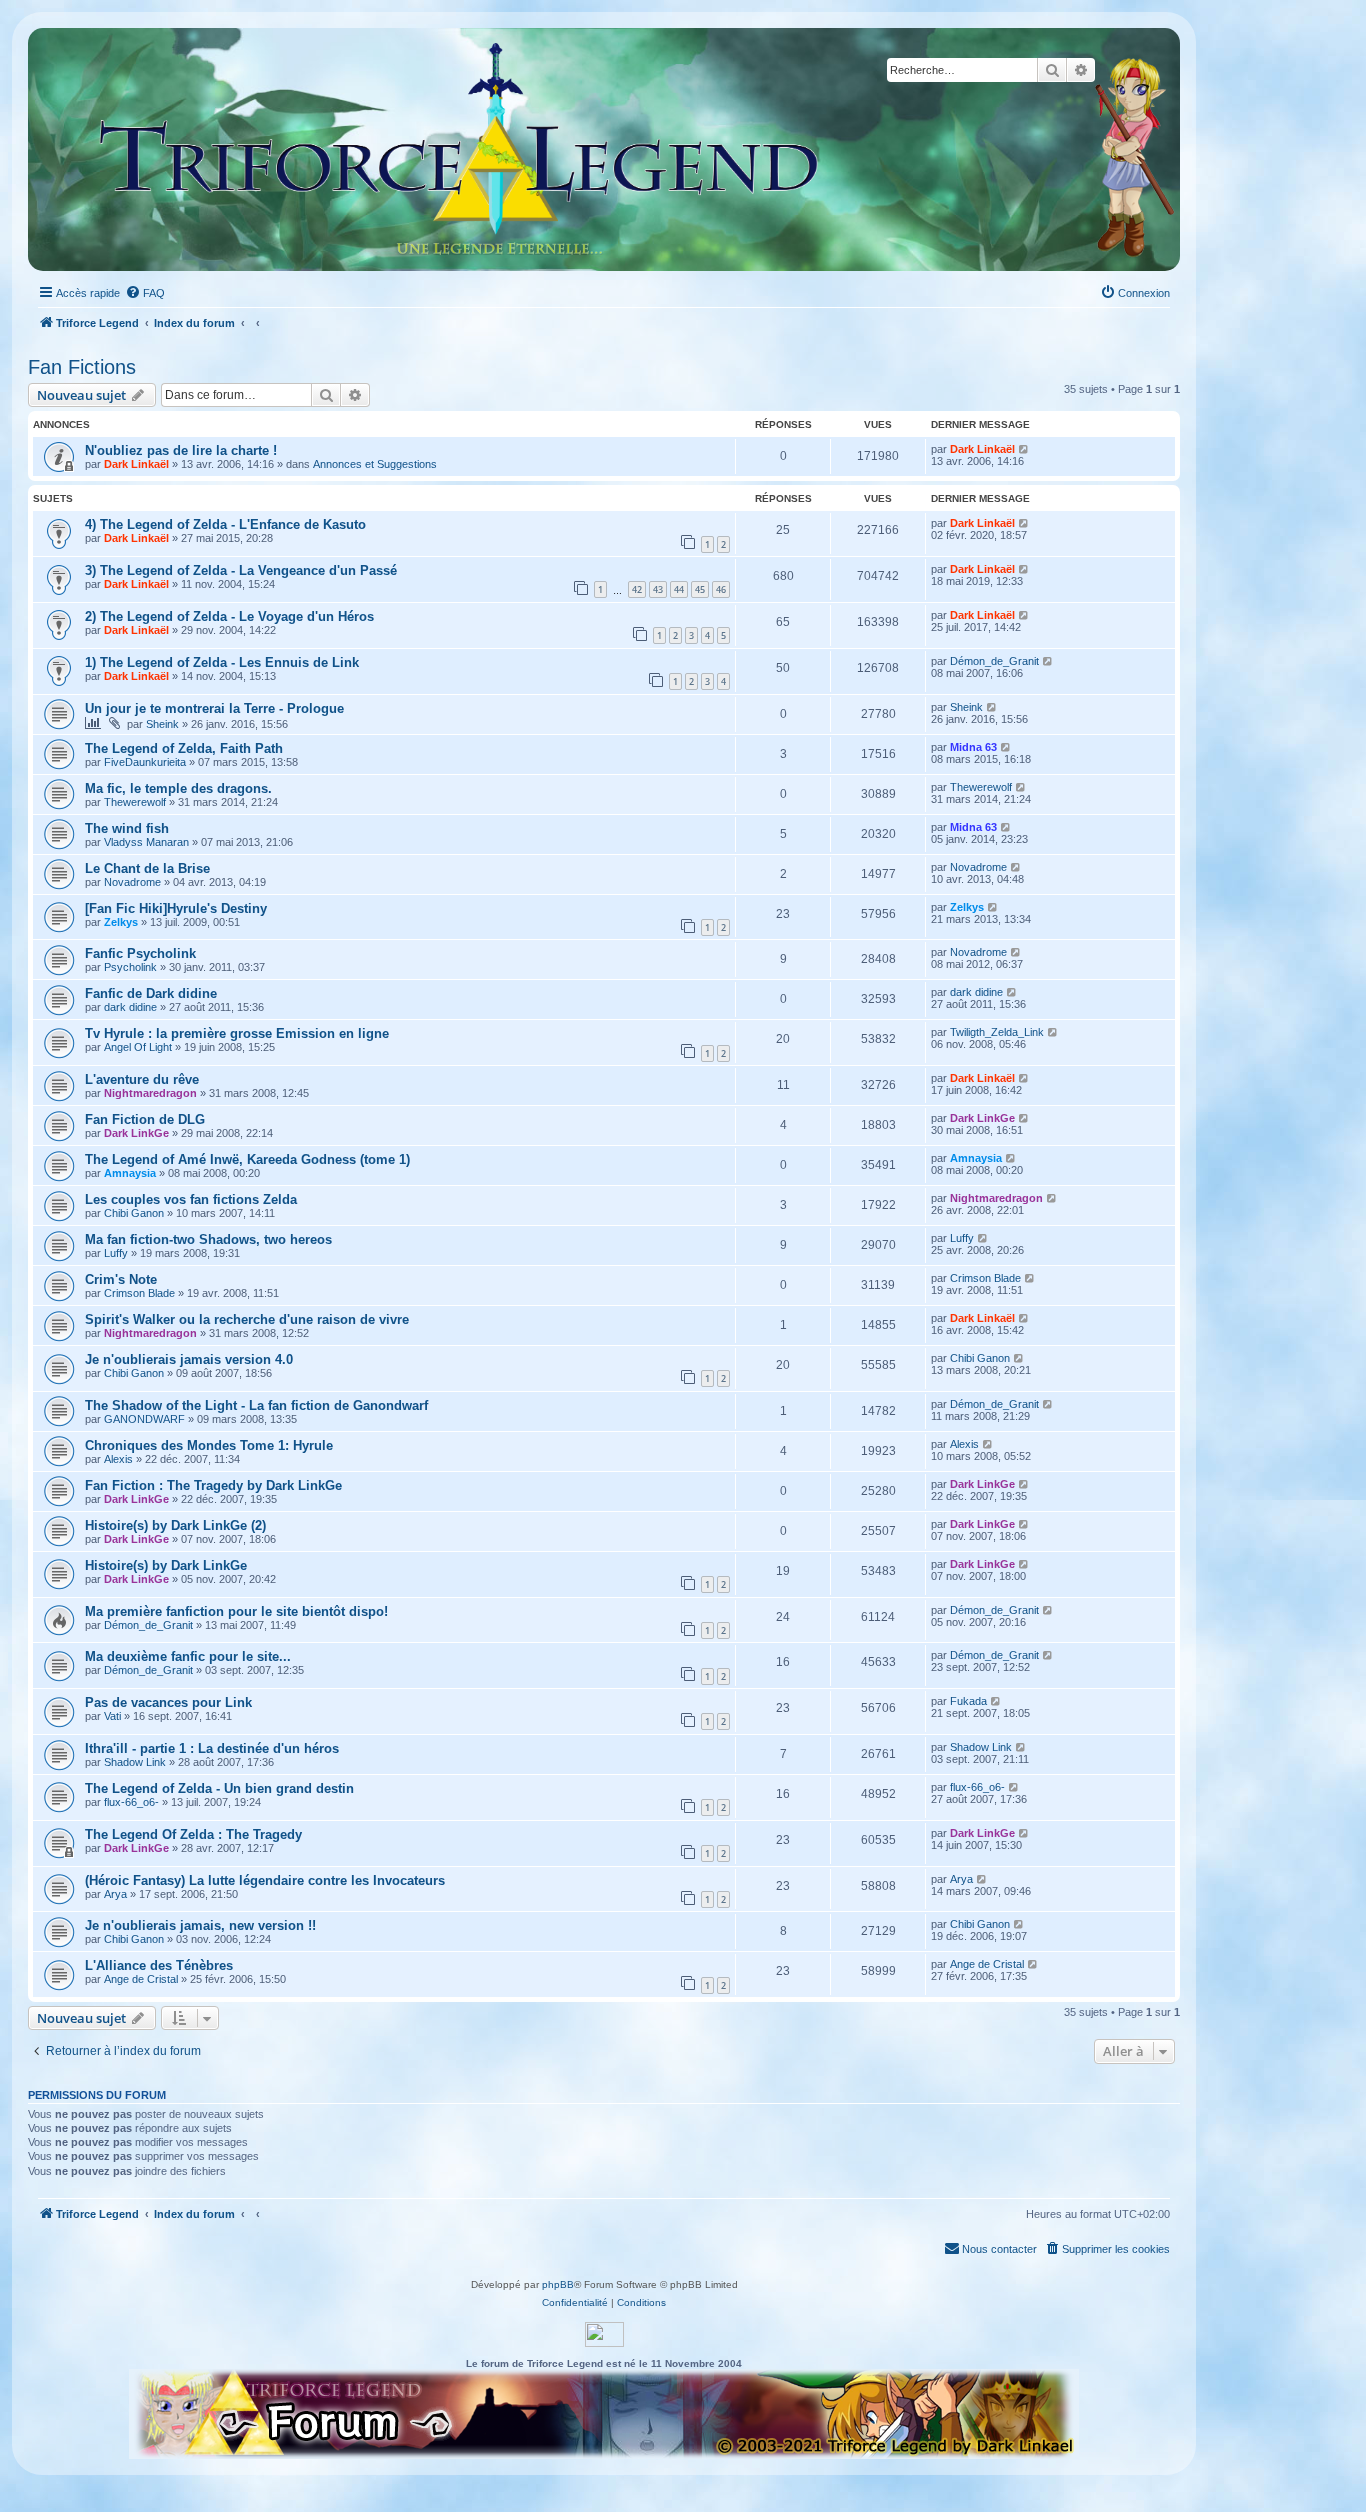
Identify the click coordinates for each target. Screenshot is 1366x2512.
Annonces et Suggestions (375, 464)
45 (700, 589)
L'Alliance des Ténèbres (159, 1965)
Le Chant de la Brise (147, 868)
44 (679, 589)
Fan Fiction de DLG (145, 1119)
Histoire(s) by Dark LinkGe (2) (175, 1525)
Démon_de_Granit (994, 661)
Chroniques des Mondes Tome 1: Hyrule (209, 1445)
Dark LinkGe (136, 1133)
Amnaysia (130, 1173)
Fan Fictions (82, 367)
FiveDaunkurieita (145, 762)
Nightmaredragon (150, 1093)
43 (658, 589)
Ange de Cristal (141, 1979)
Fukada (968, 1701)
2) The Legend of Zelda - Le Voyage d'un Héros (229, 616)
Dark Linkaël (136, 464)
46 (721, 589)
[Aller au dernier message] (1024, 449)
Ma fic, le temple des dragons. (178, 788)
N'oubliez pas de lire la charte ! (181, 450)
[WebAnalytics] (604, 2334)
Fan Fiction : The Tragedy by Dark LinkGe (213, 1485)
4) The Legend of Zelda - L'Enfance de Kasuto (225, 524)
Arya (115, 1894)
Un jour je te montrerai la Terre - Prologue (214, 708)
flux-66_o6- (131, 1802)
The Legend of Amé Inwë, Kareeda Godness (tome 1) (247, 1159)
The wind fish (127, 828)
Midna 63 (973, 747)
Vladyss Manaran (146, 842)
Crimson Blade (139, 1293)
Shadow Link (135, 1762)
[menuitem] (145, 293)
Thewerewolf (135, 802)
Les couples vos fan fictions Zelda (191, 1199)
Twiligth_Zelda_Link (997, 1032)
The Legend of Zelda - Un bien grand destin (219, 1788)
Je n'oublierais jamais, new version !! (200, 1925)
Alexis (118, 1459)
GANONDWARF (144, 1419)
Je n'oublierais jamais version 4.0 (189, 1359)
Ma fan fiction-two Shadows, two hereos (208, 1239)
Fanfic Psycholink (140, 953)
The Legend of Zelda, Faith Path (184, 748)
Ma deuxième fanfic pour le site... (188, 1656)
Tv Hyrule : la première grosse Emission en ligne (237, 1033)
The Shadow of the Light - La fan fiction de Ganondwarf (256, 1405)
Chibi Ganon (134, 1213)
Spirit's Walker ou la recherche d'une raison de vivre (247, 1319)
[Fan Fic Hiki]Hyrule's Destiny (176, 908)
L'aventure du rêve (142, 1079)
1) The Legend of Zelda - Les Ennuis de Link (222, 662)
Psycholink (130, 967)
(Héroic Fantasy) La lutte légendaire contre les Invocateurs (265, 1880)
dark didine (130, 1007)
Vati (112, 1716)
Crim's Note (121, 1279)
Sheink (162, 724)
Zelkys (121, 922)
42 (637, 589)
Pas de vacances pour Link (168, 1702)
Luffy (116, 1253)
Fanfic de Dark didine (151, 993)
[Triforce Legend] (460, 149)
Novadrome (132, 882)
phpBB (558, 2284)
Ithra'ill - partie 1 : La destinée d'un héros (212, 1748)
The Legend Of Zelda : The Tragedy (193, 1834)
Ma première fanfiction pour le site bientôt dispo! (236, 1611)
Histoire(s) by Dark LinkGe (166, 1565)
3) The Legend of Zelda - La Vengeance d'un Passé (241, 570)
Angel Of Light (138, 1047)
